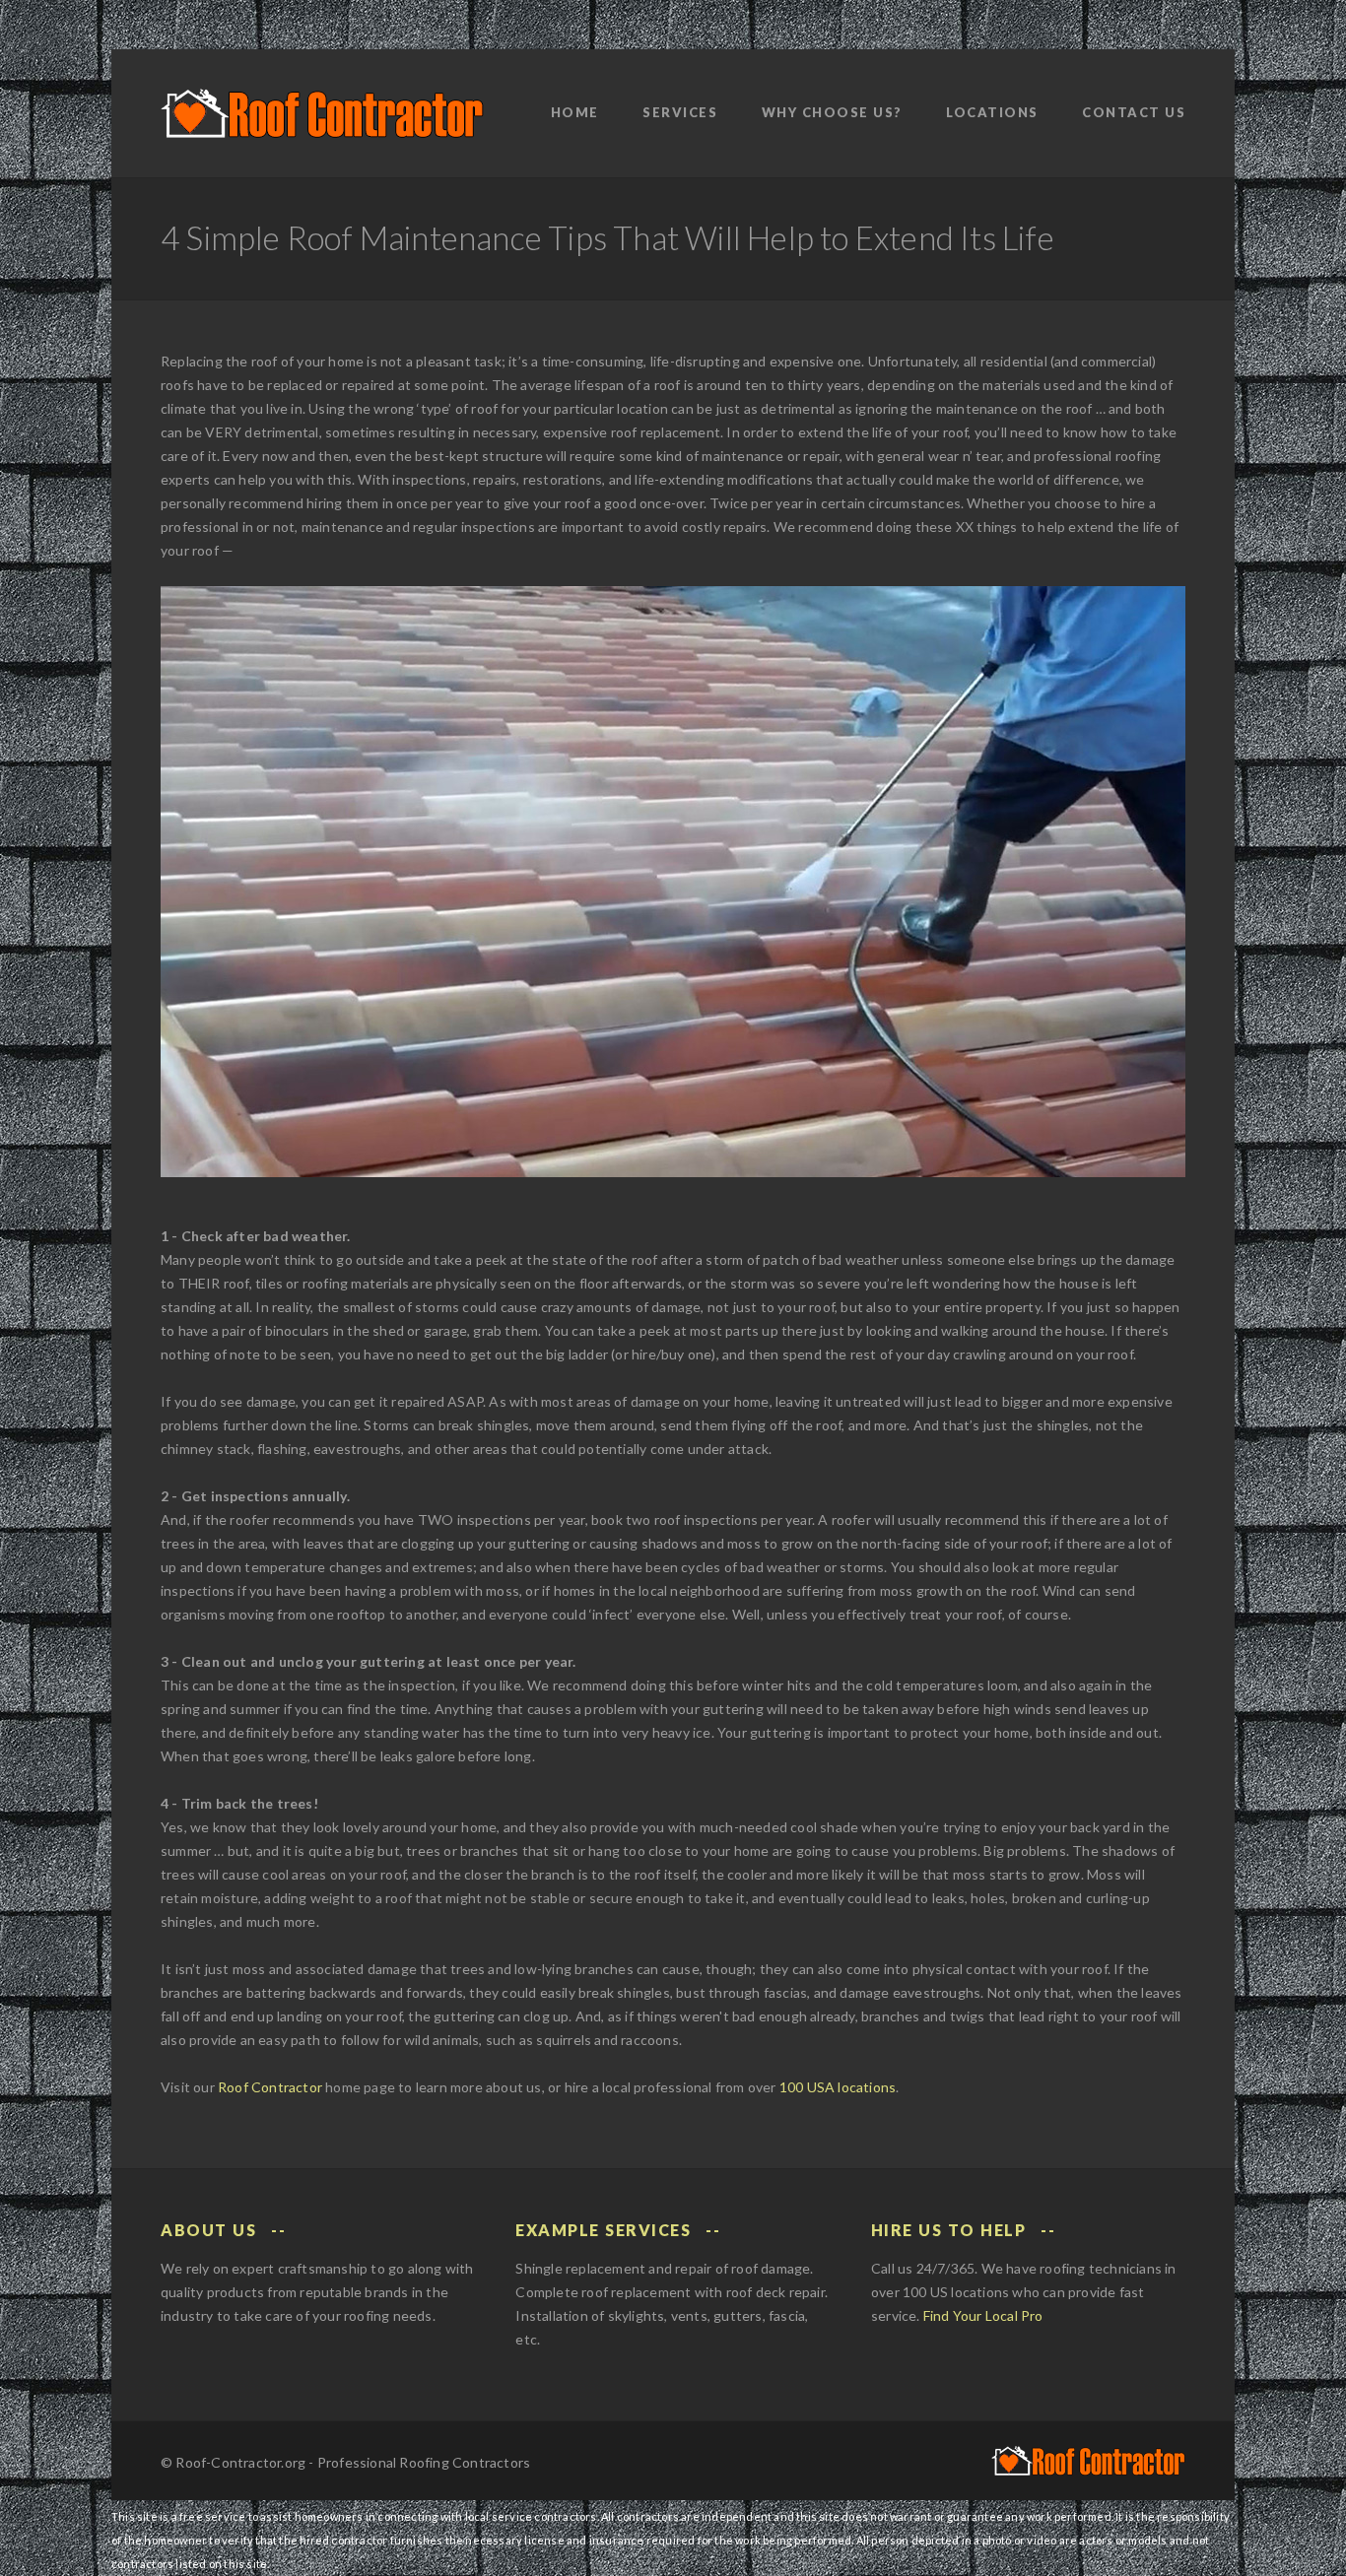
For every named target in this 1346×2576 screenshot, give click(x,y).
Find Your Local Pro (983, 2315)
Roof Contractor (270, 2087)
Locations (992, 112)
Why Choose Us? (832, 112)
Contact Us (1134, 112)
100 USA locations (838, 2087)
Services (680, 112)
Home (575, 112)
